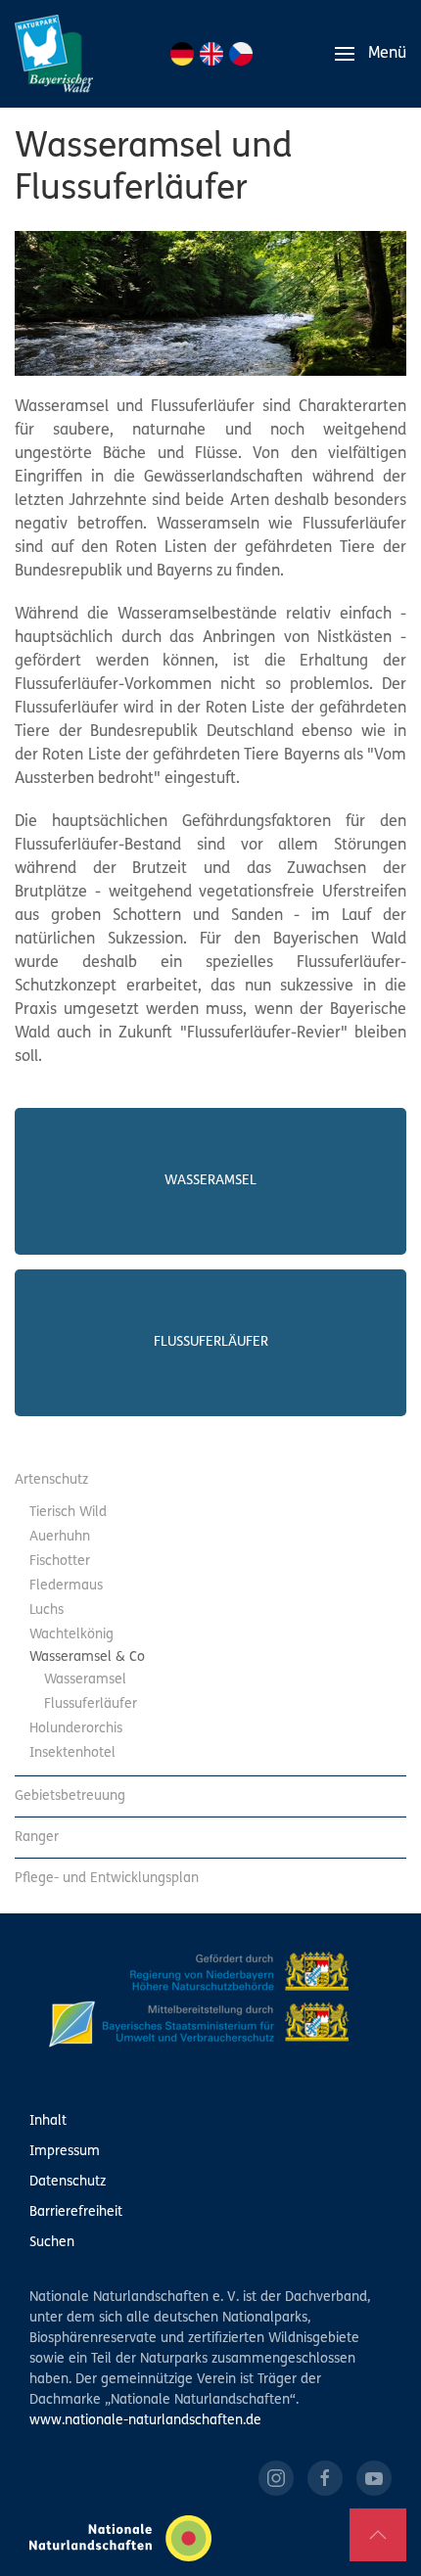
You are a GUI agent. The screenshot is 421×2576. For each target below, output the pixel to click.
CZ (241, 54)
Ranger (37, 1838)
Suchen (52, 2243)
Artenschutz (51, 1480)
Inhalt (48, 2121)
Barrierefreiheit (76, 2212)
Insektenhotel (72, 1753)
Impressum (65, 2152)
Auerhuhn (60, 1537)
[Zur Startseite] (54, 54)
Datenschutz (68, 2182)
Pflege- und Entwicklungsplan (107, 1879)
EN (211, 54)
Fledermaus (66, 1586)
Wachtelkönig (71, 1635)
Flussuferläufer (211, 1342)
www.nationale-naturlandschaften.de (145, 2421)
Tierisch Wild (68, 1513)
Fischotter (60, 1562)
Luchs (47, 1610)
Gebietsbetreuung (70, 1796)
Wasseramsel (210, 1181)
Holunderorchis (76, 1729)
